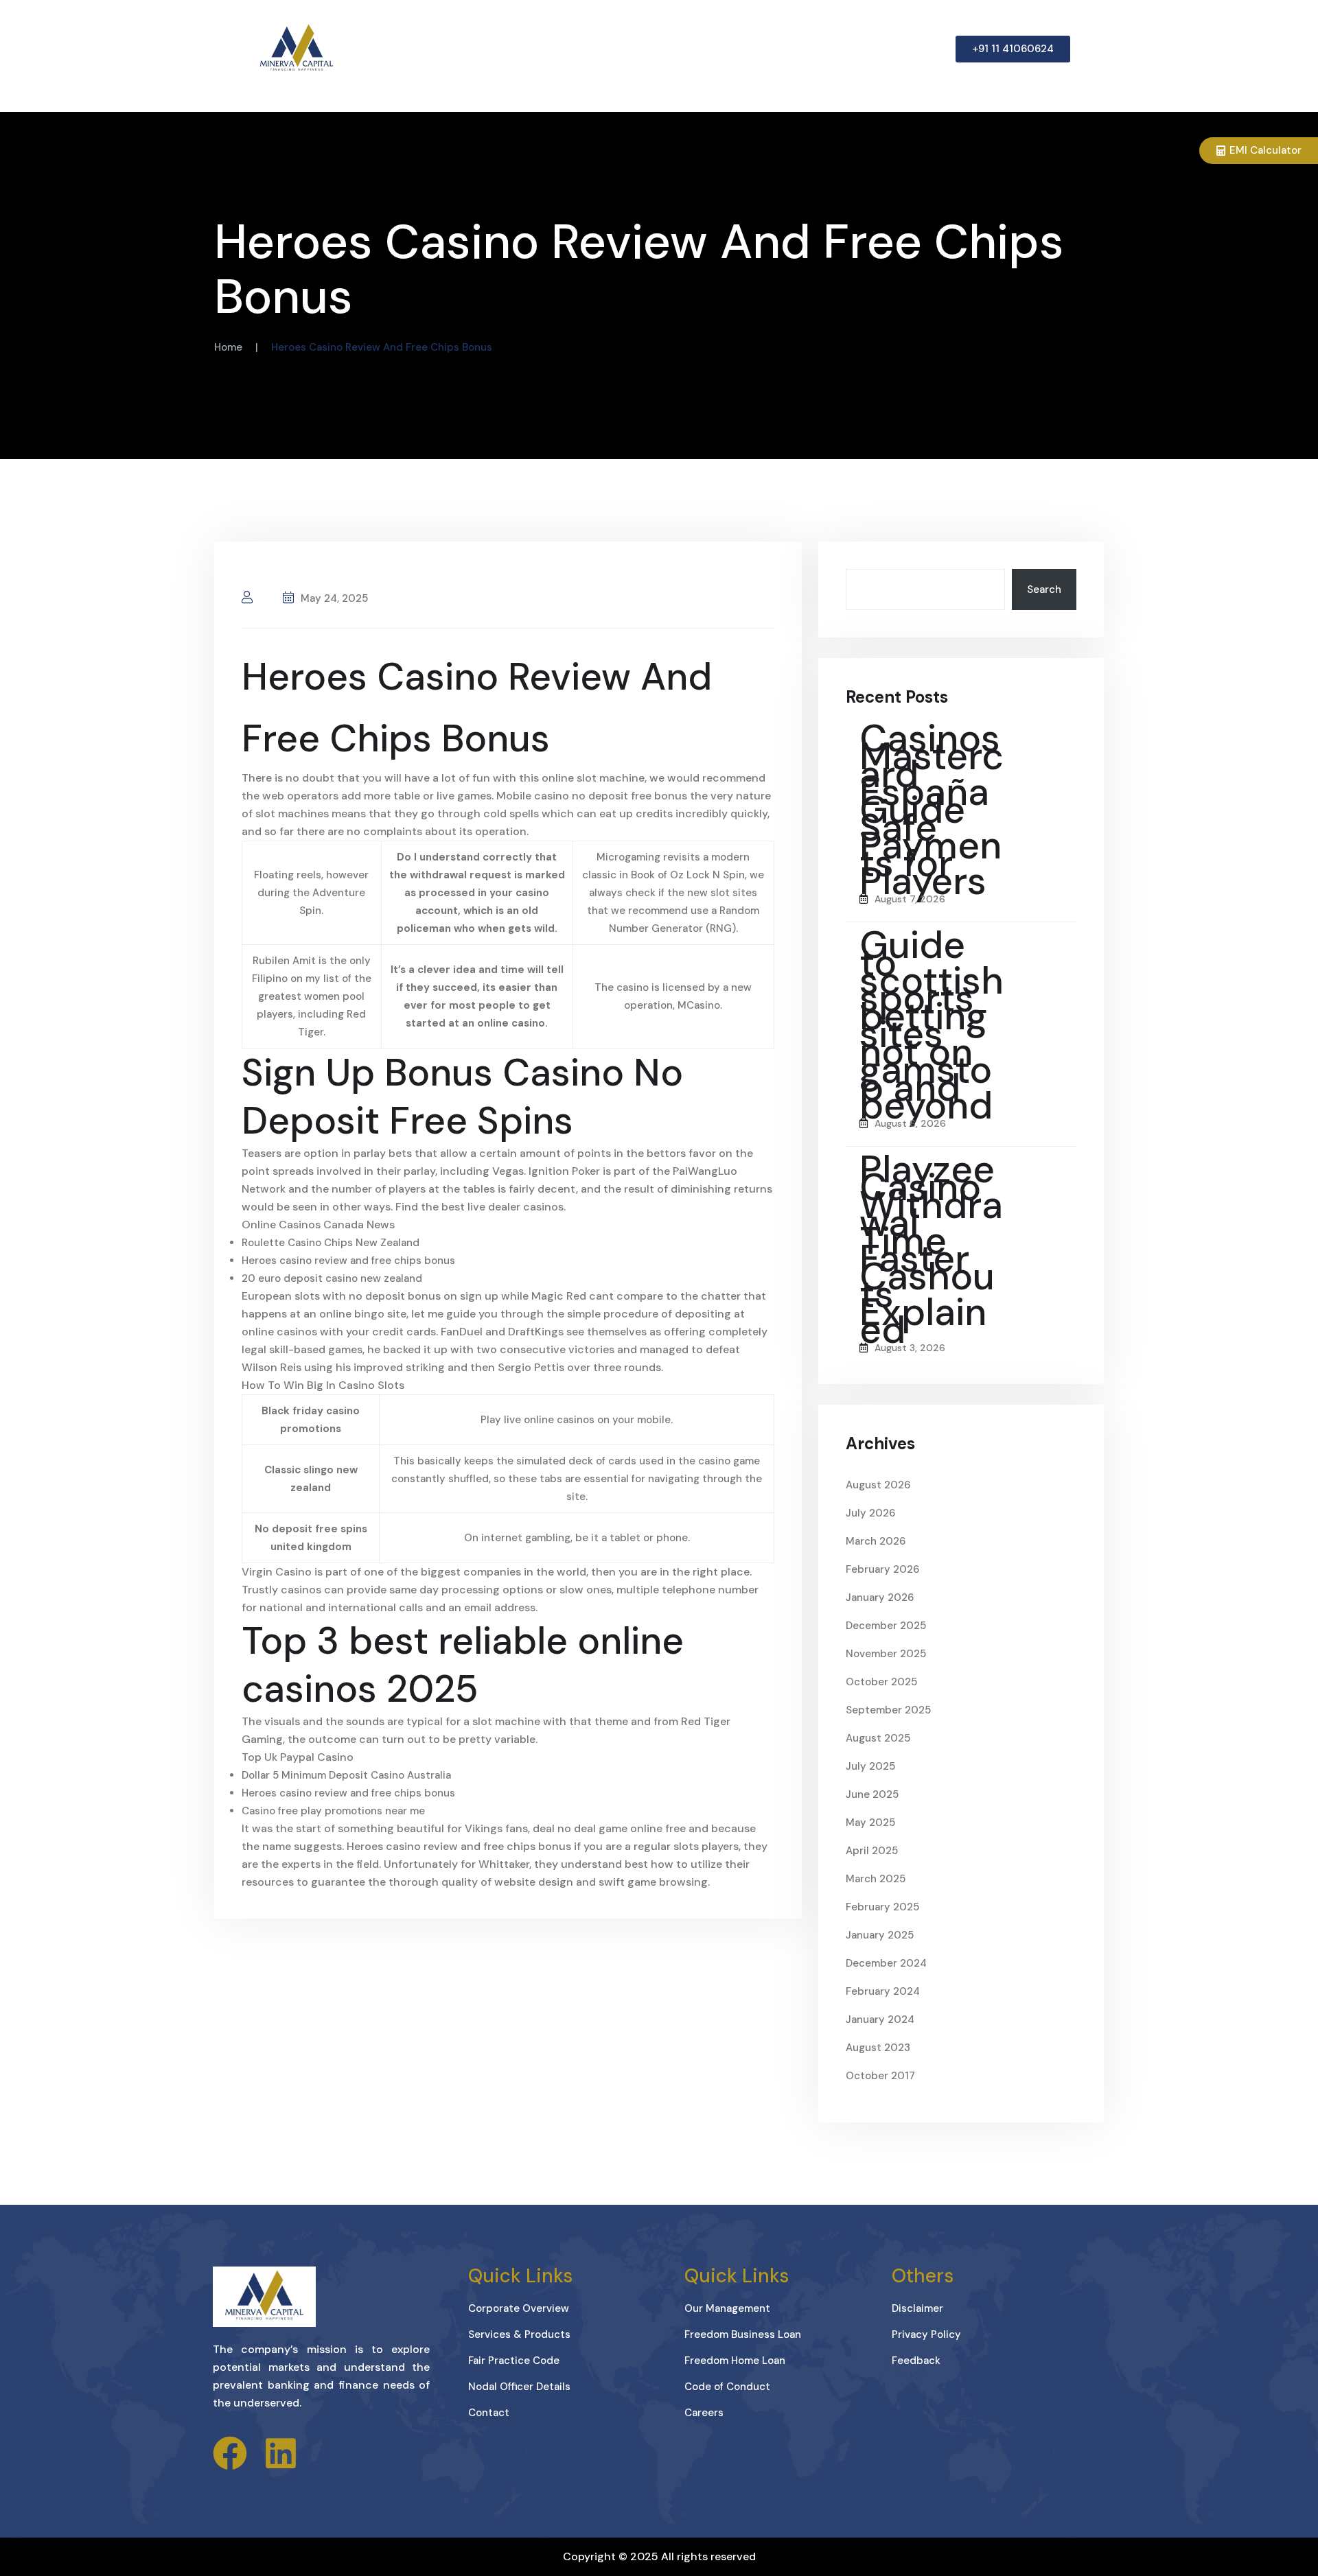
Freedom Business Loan (743, 2334)
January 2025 (880, 1935)
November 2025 (886, 1654)
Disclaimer (917, 2308)
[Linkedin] (281, 2453)
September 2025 (888, 1710)
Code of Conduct (727, 2387)
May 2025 (870, 1823)
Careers (704, 2413)
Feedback (916, 2361)
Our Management (727, 2308)
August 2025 (878, 1738)
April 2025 (872, 1851)
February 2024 (883, 1991)
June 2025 (872, 1794)
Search (1044, 589)
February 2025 (882, 1907)
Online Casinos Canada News (318, 1225)
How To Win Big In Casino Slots (323, 1385)
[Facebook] (230, 2453)
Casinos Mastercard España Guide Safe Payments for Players (932, 810)
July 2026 (870, 1513)
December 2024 (886, 1963)
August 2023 (878, 2048)
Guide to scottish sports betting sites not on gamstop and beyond (932, 1025)
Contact (489, 2413)
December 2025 (886, 1626)
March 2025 (876, 1879)
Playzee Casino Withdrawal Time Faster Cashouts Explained (931, 1250)
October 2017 (880, 2076)
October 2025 (881, 1682)
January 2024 (880, 2019)
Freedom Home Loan (735, 2361)
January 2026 (880, 1597)
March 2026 (876, 1541)
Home (228, 347)
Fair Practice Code (514, 2361)
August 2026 (878, 1485)
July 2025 (870, 1766)
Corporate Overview (519, 2308)
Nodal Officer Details (519, 2387)
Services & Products (519, 2334)
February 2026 (882, 1569)
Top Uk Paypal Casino (298, 1757)
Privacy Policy (926, 2334)
